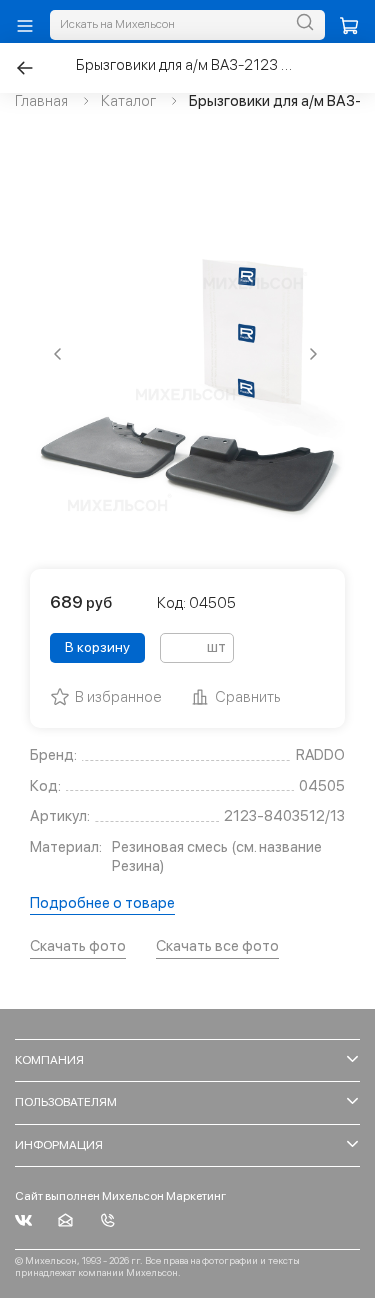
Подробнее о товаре (102, 903)
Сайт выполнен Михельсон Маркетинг (120, 1196)
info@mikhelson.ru (65, 1220)
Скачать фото (78, 946)
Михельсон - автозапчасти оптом (23, 1220)
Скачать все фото (217, 946)
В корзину (97, 647)
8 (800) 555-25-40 (107, 1220)
